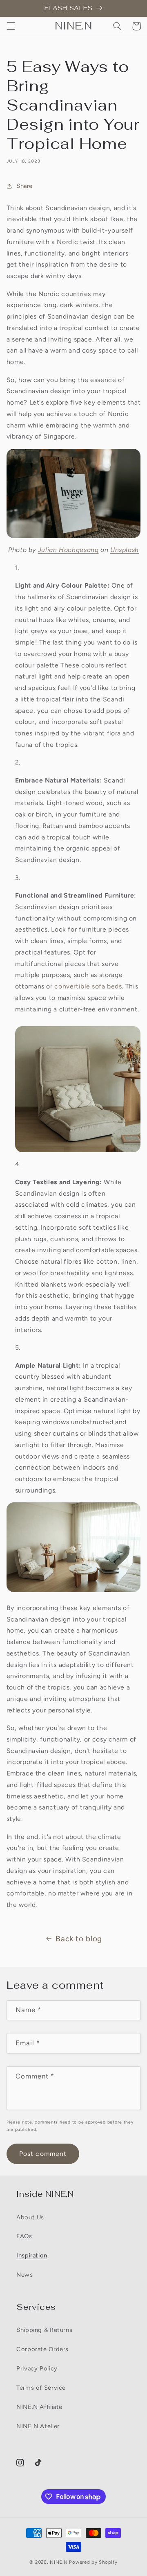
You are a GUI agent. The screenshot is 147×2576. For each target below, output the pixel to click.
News (25, 2275)
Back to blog (79, 1939)
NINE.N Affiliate (39, 2407)
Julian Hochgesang (68, 550)
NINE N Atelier (38, 2426)
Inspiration (32, 2255)
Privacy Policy (37, 2368)
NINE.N (59, 2562)
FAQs (24, 2236)
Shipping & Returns (44, 2330)
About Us (30, 2217)
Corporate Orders (42, 2349)
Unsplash (125, 550)
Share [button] (24, 186)
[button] (11, 26)
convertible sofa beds (88, 986)
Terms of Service (41, 2388)
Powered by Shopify (93, 2562)
